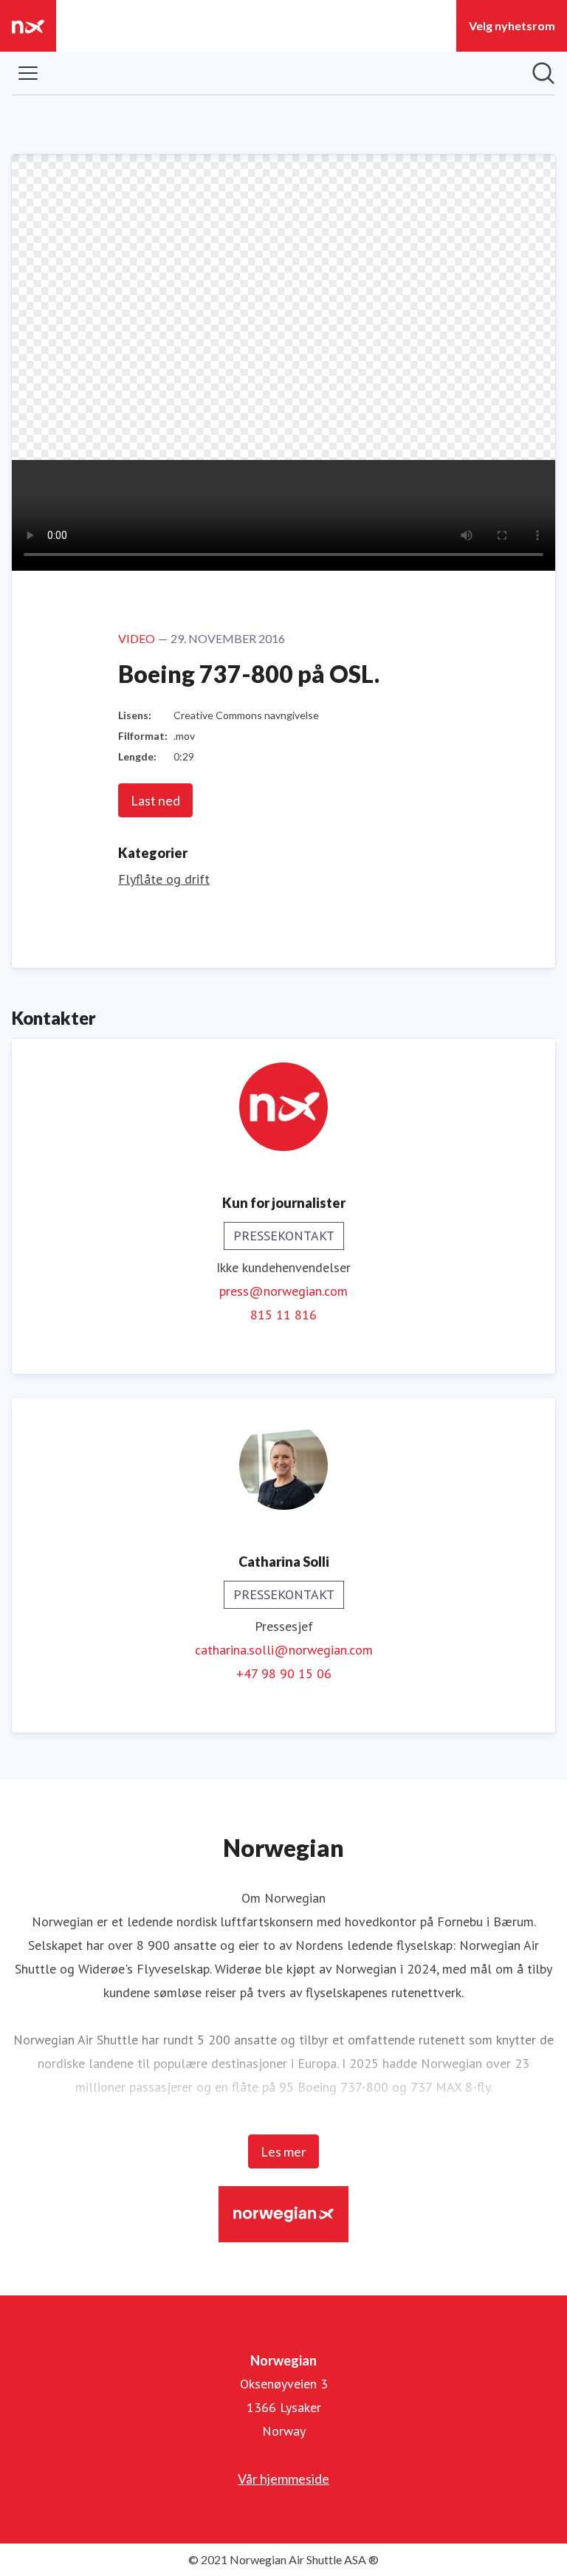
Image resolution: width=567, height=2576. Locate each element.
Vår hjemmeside (283, 2479)
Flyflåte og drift (164, 879)
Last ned (155, 800)
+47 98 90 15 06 (284, 1673)
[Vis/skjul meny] (28, 73)
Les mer (283, 2151)
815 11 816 (283, 1315)
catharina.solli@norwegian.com (284, 1650)
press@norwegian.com (283, 1291)
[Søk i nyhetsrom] (543, 73)
